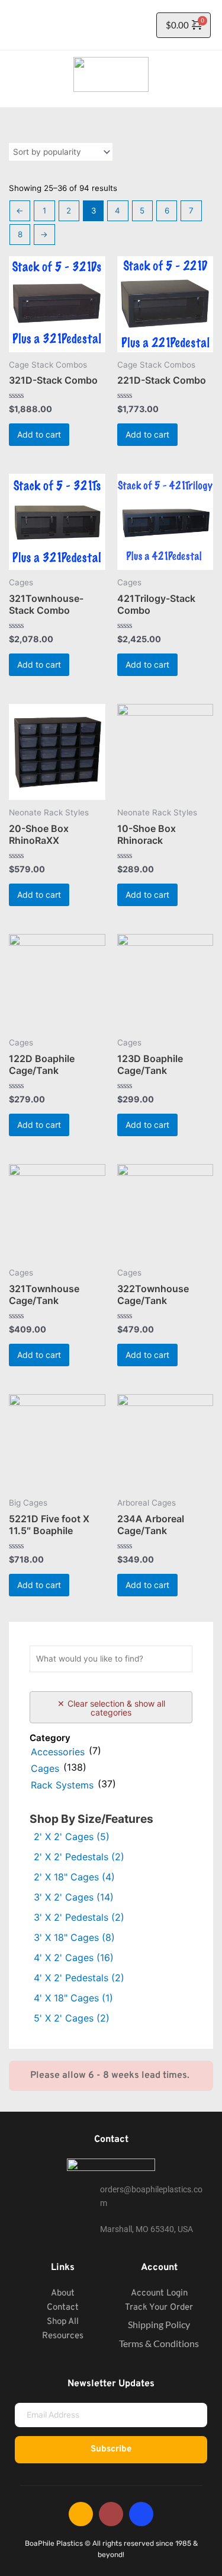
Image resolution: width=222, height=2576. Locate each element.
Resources (63, 2336)
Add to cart (39, 434)
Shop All (63, 2322)
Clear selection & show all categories (116, 1708)
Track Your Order (159, 2308)
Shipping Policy (159, 2324)
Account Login (159, 2293)
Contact (63, 2308)
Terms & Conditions (159, 2343)
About (63, 2293)
